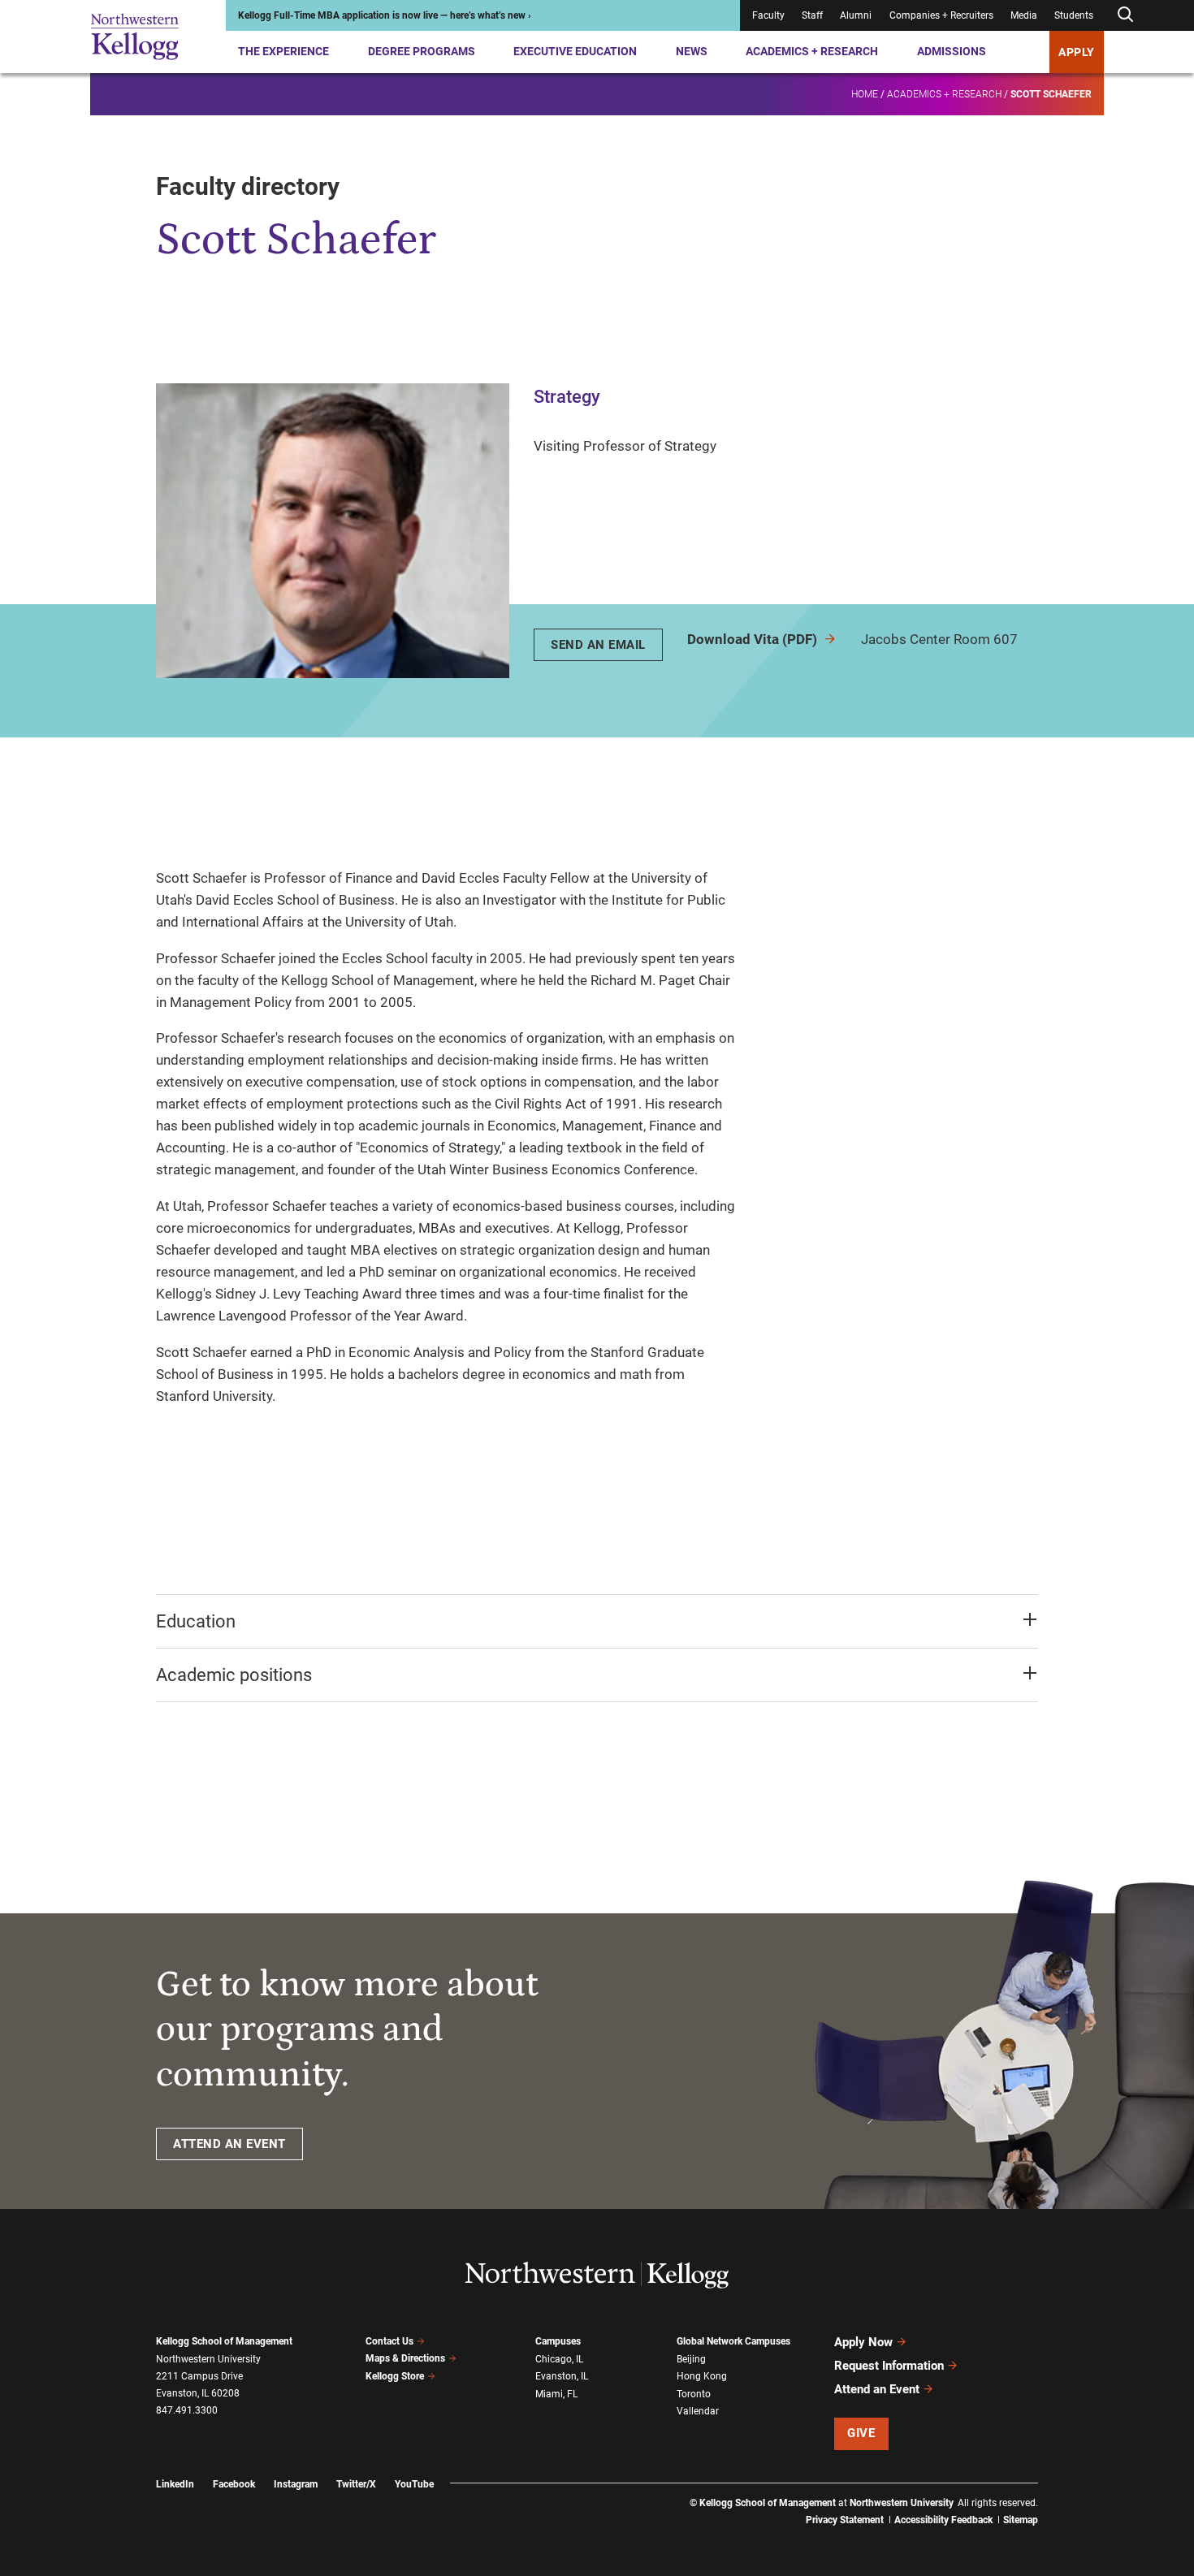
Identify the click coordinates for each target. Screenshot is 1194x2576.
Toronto (694, 2394)
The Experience (283, 51)
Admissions (952, 51)
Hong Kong (702, 2376)
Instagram (296, 2484)
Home (865, 94)
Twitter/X (356, 2484)
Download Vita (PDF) (754, 639)
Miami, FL (556, 2394)
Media (1024, 15)
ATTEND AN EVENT (229, 2144)
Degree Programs (422, 51)
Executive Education (575, 51)
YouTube (414, 2484)
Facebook (234, 2484)
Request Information (889, 2366)
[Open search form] (1125, 15)
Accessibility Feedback (943, 2520)
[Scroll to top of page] (1059, 2492)
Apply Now (863, 2342)
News (692, 51)
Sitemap (1021, 2520)
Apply (1077, 52)
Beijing (691, 2359)
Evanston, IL (562, 2376)
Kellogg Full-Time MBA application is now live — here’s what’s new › (385, 15)
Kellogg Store (395, 2376)
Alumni (856, 15)
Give (861, 2433)
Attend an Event (877, 2389)
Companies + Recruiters (941, 15)
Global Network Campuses (733, 2341)
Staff (812, 15)
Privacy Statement (845, 2520)
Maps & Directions (405, 2358)
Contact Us (389, 2341)
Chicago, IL (559, 2359)
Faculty (768, 15)
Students (1074, 15)
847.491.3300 (187, 2410)
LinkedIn (175, 2484)
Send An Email (598, 645)
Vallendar (698, 2411)
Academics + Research (812, 51)
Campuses (558, 2341)
